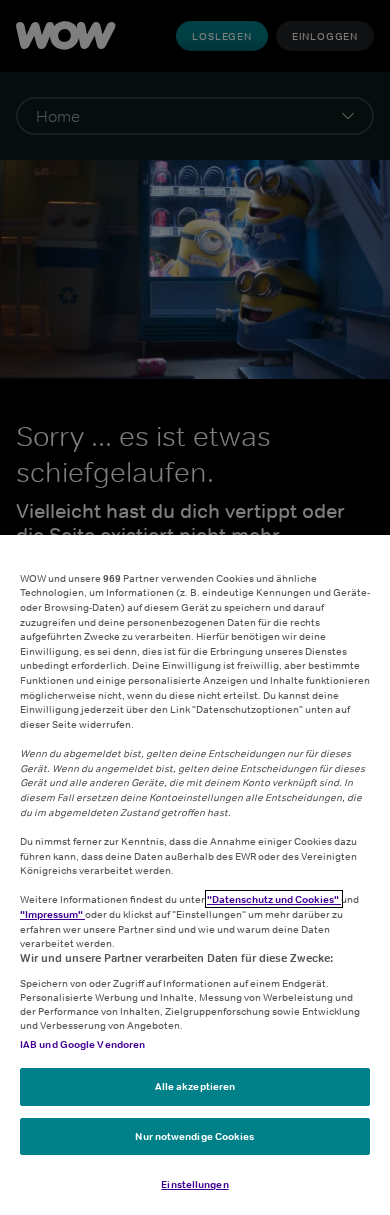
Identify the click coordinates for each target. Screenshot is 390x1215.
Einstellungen (194, 1184)
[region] (195, 875)
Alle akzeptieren (195, 1086)
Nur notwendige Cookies (194, 1136)
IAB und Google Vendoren (82, 1044)
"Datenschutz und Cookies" (274, 899)
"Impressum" (52, 914)
